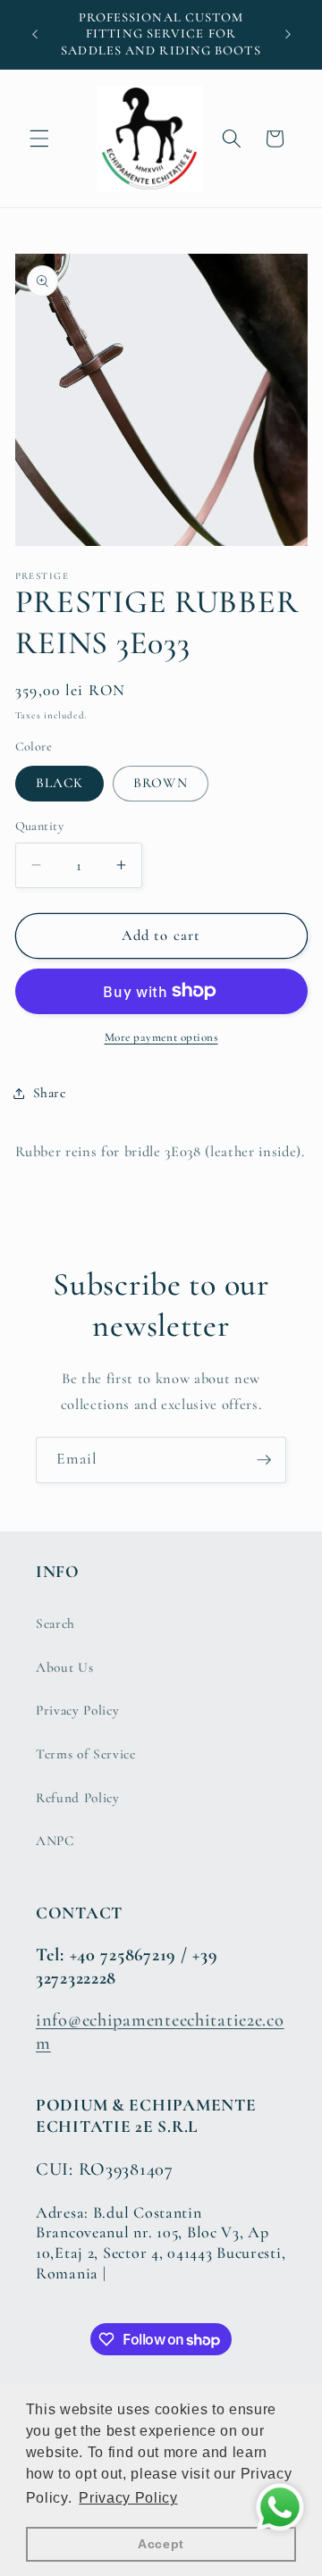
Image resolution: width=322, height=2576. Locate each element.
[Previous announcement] (35, 35)
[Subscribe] (264, 1460)
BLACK (60, 783)
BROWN (161, 783)
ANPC (55, 1841)
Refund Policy (78, 1798)
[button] (39, 138)
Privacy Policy (77, 1710)
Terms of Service (86, 1754)
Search (55, 1624)
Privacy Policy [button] (128, 2498)
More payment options (161, 1037)
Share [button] (50, 1093)
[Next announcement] (288, 35)
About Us (64, 1667)
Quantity (40, 826)
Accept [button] (161, 2544)
